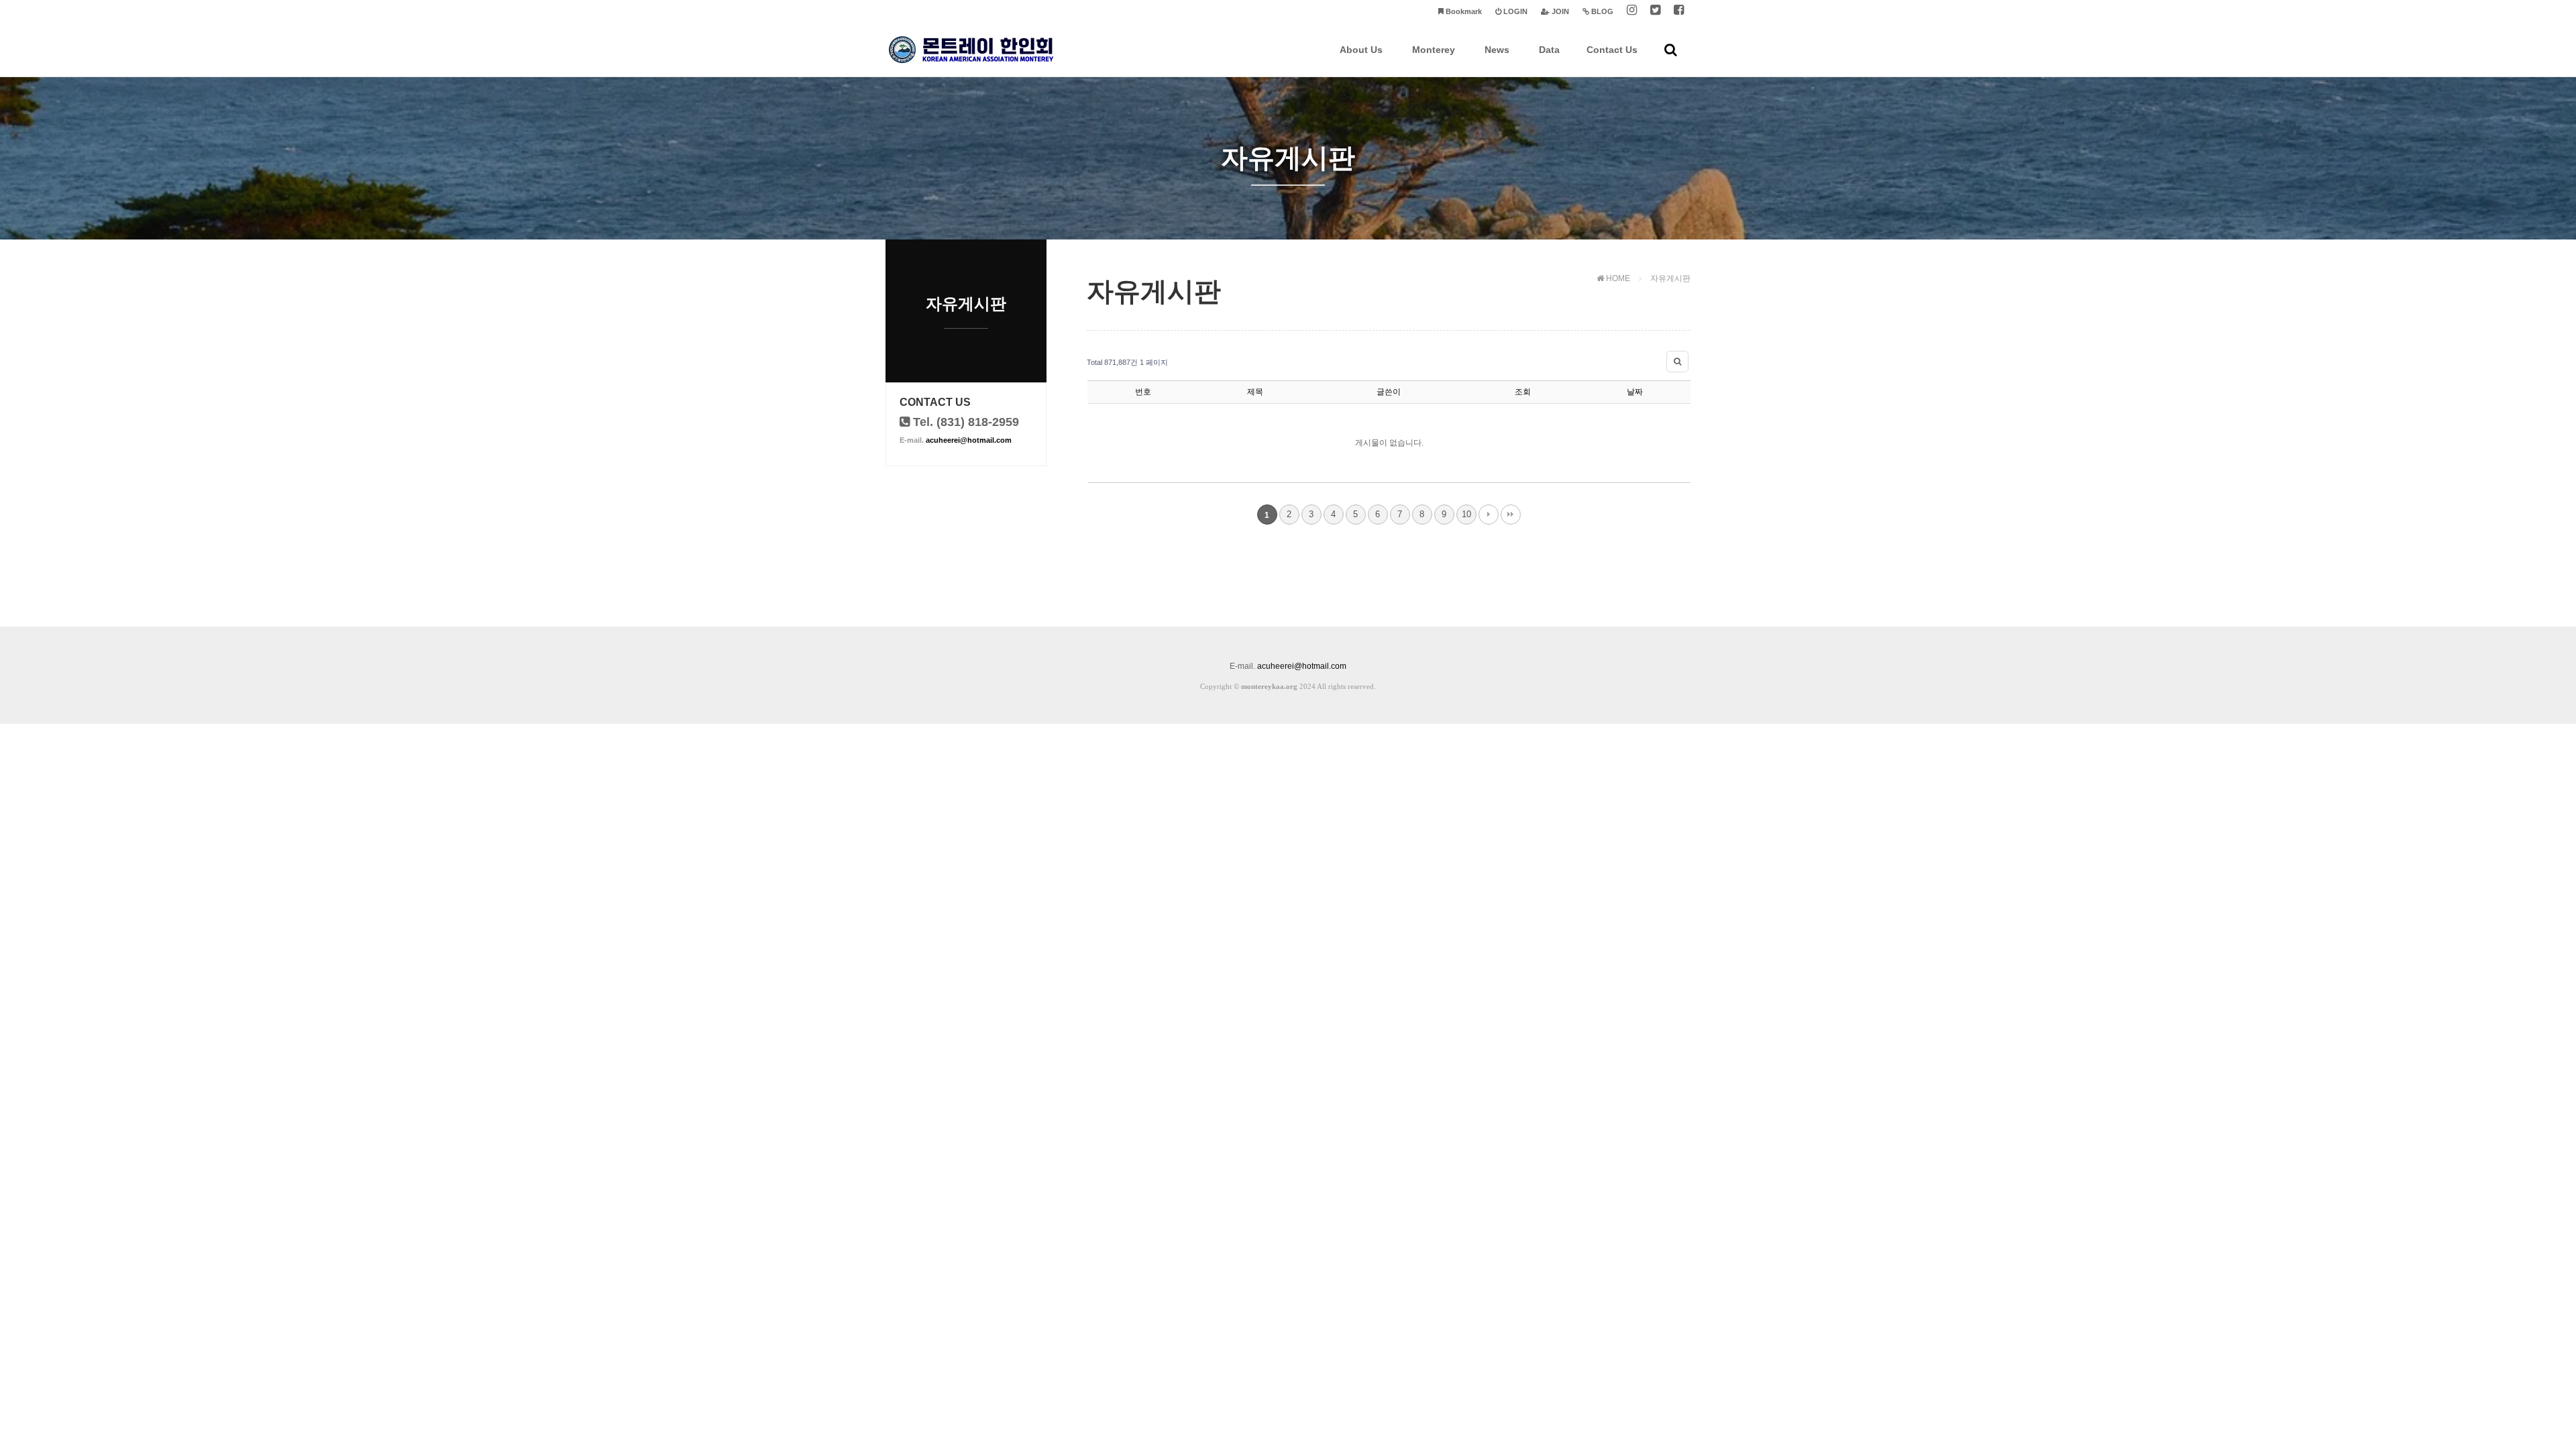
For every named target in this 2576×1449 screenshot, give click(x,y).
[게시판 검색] (1677, 362)
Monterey (1434, 50)
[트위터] (1655, 12)
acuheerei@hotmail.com (969, 440)
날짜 (1635, 392)
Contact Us (1612, 50)
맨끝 (1511, 515)
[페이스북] (1679, 12)
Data (1549, 50)
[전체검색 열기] (1671, 50)
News (1497, 50)
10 (1466, 514)
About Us (1361, 50)
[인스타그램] (1632, 12)
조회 (1523, 392)
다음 (1489, 515)
